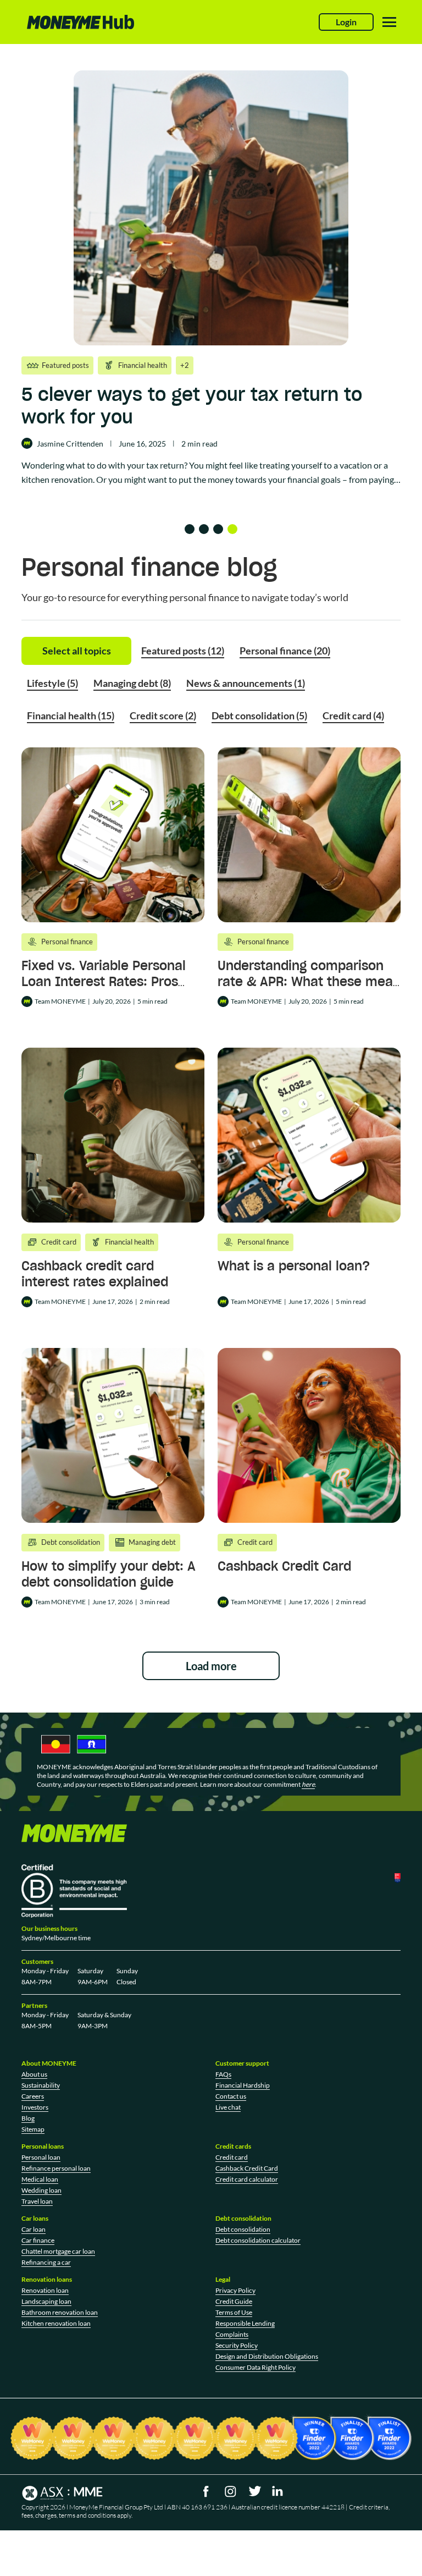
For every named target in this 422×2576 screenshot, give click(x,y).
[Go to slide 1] (190, 529)
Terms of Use (234, 2312)
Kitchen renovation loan (56, 2323)
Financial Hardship (243, 2085)
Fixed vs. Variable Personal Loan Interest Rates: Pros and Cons (104, 981)
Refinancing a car (46, 2262)
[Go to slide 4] (232, 529)
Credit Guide (234, 2301)
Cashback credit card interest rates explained (95, 1274)
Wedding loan (41, 2190)
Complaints (232, 2334)
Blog (28, 2118)
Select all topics (77, 651)
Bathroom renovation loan (60, 2312)
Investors (35, 2107)
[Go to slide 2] (204, 529)
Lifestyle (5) (52, 683)
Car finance (38, 2240)
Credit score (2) (163, 715)
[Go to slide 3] (218, 529)
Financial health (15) (71, 715)
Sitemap (33, 2129)
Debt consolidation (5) (259, 715)
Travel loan (37, 2201)
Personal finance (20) (285, 651)
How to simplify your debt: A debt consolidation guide (109, 1574)
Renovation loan (45, 2290)
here (308, 1784)
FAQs (223, 2074)
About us (34, 2074)
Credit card (232, 2157)
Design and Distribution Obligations (267, 2356)
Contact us (231, 2096)
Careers (33, 2096)
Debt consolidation (243, 2229)
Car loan (34, 2229)
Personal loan (41, 2157)
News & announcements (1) (246, 683)
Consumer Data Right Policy (256, 2367)
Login (346, 22)
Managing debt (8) (132, 683)
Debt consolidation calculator (258, 2240)
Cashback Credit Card (284, 1566)
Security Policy (237, 2345)
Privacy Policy (235, 2290)
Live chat (228, 2107)
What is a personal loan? (294, 1266)
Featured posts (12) (183, 651)
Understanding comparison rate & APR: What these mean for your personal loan (309, 981)
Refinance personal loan (56, 2168)
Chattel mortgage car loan (58, 2251)
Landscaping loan (46, 2301)
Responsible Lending (245, 2323)
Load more (211, 1666)
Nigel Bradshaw (36, 444)
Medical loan (40, 2179)
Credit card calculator (247, 2179)
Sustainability (41, 2085)
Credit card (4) (353, 715)
